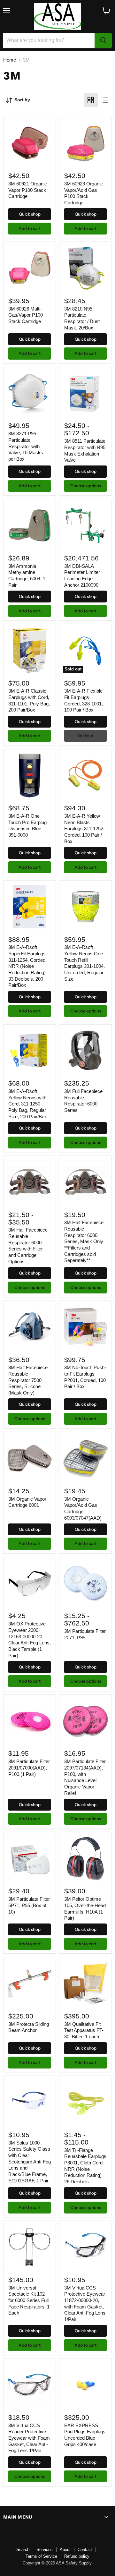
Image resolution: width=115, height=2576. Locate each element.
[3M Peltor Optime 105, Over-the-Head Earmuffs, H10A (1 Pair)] (85, 1859)
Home (10, 60)
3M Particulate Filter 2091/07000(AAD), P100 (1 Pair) (29, 1768)
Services (45, 2550)
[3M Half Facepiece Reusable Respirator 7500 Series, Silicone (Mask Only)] (30, 1327)
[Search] (103, 40)
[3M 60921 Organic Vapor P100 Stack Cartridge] (30, 143)
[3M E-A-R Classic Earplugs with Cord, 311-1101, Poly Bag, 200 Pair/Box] (30, 650)
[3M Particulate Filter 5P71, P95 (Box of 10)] (30, 1859)
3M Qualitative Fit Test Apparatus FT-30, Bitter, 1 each (84, 2030)
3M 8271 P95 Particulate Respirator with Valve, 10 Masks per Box (26, 446)
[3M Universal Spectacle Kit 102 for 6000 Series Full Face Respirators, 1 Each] (30, 2247)
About (65, 2550)
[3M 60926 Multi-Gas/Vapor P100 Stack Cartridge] (30, 268)
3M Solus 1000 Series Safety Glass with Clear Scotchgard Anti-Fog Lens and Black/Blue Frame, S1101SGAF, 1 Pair (30, 2162)
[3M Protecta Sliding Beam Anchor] (30, 1984)
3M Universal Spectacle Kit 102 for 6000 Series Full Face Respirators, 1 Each (29, 2300)
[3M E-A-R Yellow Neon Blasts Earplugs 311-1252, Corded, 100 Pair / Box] (85, 776)
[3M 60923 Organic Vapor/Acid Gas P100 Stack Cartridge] (85, 143)
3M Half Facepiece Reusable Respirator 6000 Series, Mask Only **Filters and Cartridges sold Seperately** (84, 1241)
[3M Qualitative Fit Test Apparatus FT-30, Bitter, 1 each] (85, 1984)
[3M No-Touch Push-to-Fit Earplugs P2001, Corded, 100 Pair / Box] (85, 1327)
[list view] (105, 100)
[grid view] (91, 100)
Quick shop (30, 214)
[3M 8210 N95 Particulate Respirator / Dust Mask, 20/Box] (85, 268)
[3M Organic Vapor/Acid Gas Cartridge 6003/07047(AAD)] (85, 1458)
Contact (85, 2550)
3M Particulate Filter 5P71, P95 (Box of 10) (29, 1905)
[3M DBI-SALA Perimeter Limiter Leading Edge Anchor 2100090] (85, 526)
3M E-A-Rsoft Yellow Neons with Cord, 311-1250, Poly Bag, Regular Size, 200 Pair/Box (28, 1104)
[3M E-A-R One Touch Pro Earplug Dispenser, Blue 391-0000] (30, 776)
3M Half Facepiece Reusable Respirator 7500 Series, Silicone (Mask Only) (28, 1380)
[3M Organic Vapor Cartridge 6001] (30, 1458)
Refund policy (77, 2556)
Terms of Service (41, 2556)
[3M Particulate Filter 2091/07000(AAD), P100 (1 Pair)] (30, 1721)
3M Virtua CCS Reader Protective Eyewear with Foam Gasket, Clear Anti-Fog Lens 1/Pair (29, 2438)
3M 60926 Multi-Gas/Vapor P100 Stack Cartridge (26, 315)
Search (23, 2550)
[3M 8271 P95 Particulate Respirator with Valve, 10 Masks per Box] (30, 393)
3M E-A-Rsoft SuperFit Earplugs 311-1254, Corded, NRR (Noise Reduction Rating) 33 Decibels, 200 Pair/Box (27, 966)
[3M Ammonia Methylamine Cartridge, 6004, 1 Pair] (30, 526)
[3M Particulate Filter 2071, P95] (85, 1583)
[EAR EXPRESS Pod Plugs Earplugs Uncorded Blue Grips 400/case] (85, 2385)
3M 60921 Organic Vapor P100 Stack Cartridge (28, 190)
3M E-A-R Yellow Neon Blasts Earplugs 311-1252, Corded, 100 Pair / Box (84, 829)
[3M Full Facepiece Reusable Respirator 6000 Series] (85, 1051)
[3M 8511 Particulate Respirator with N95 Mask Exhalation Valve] (85, 393)
